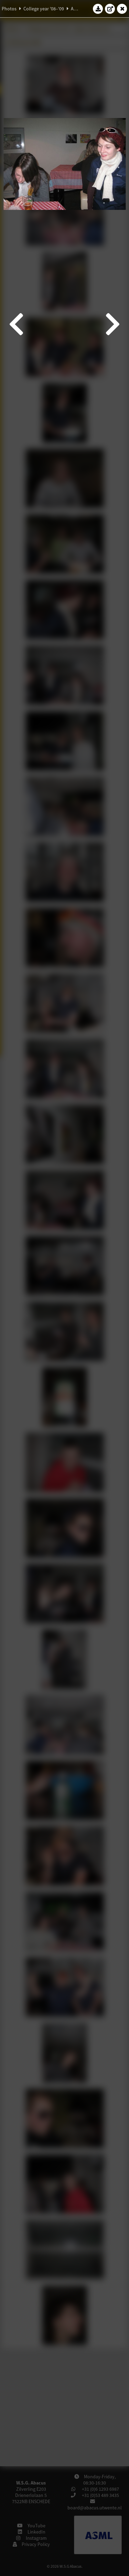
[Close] (122, 9)
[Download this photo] (98, 9)
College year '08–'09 (44, 9)
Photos (9, 9)
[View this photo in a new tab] (110, 9)
